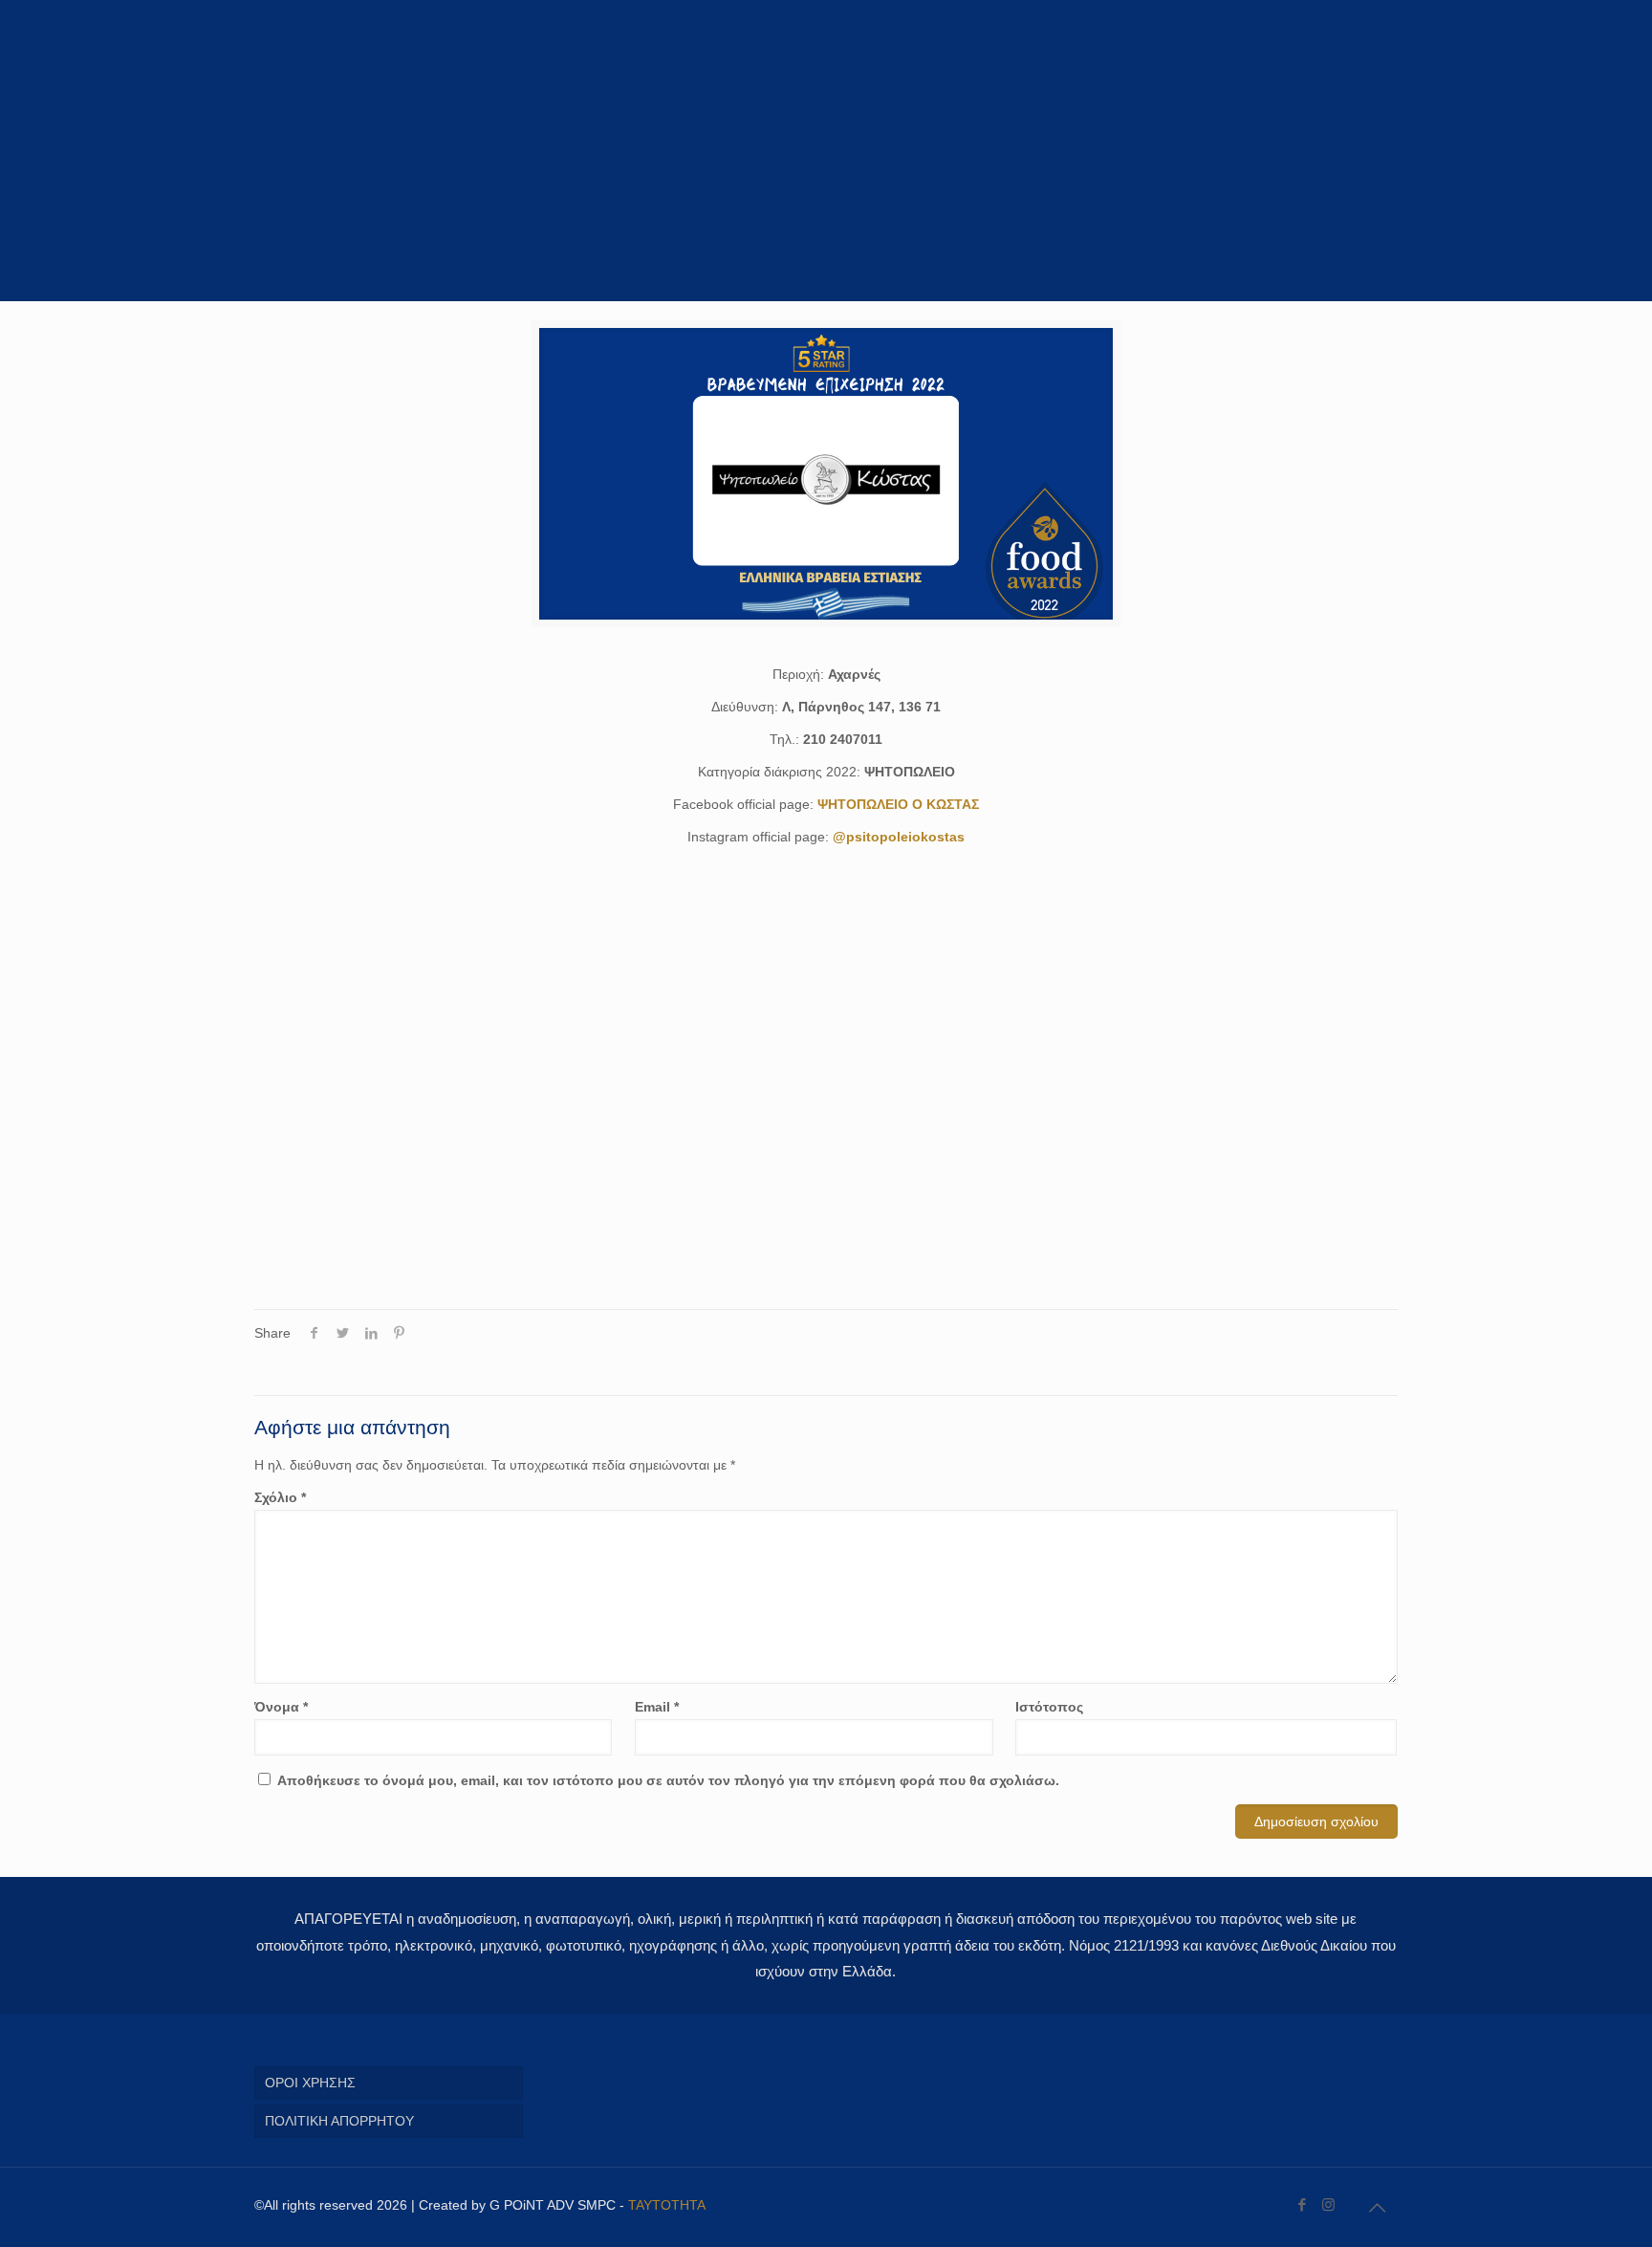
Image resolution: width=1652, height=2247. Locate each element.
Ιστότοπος (1049, 1707)
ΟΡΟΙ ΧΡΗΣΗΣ (310, 2083)
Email (657, 1707)
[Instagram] (1328, 2204)
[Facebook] (1303, 2204)
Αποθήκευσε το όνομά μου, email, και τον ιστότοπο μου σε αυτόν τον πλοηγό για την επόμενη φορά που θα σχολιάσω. (668, 1780)
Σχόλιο (280, 1497)
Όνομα (281, 1707)
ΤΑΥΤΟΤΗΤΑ (667, 2205)
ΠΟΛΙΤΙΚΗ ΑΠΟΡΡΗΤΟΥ (339, 2121)
